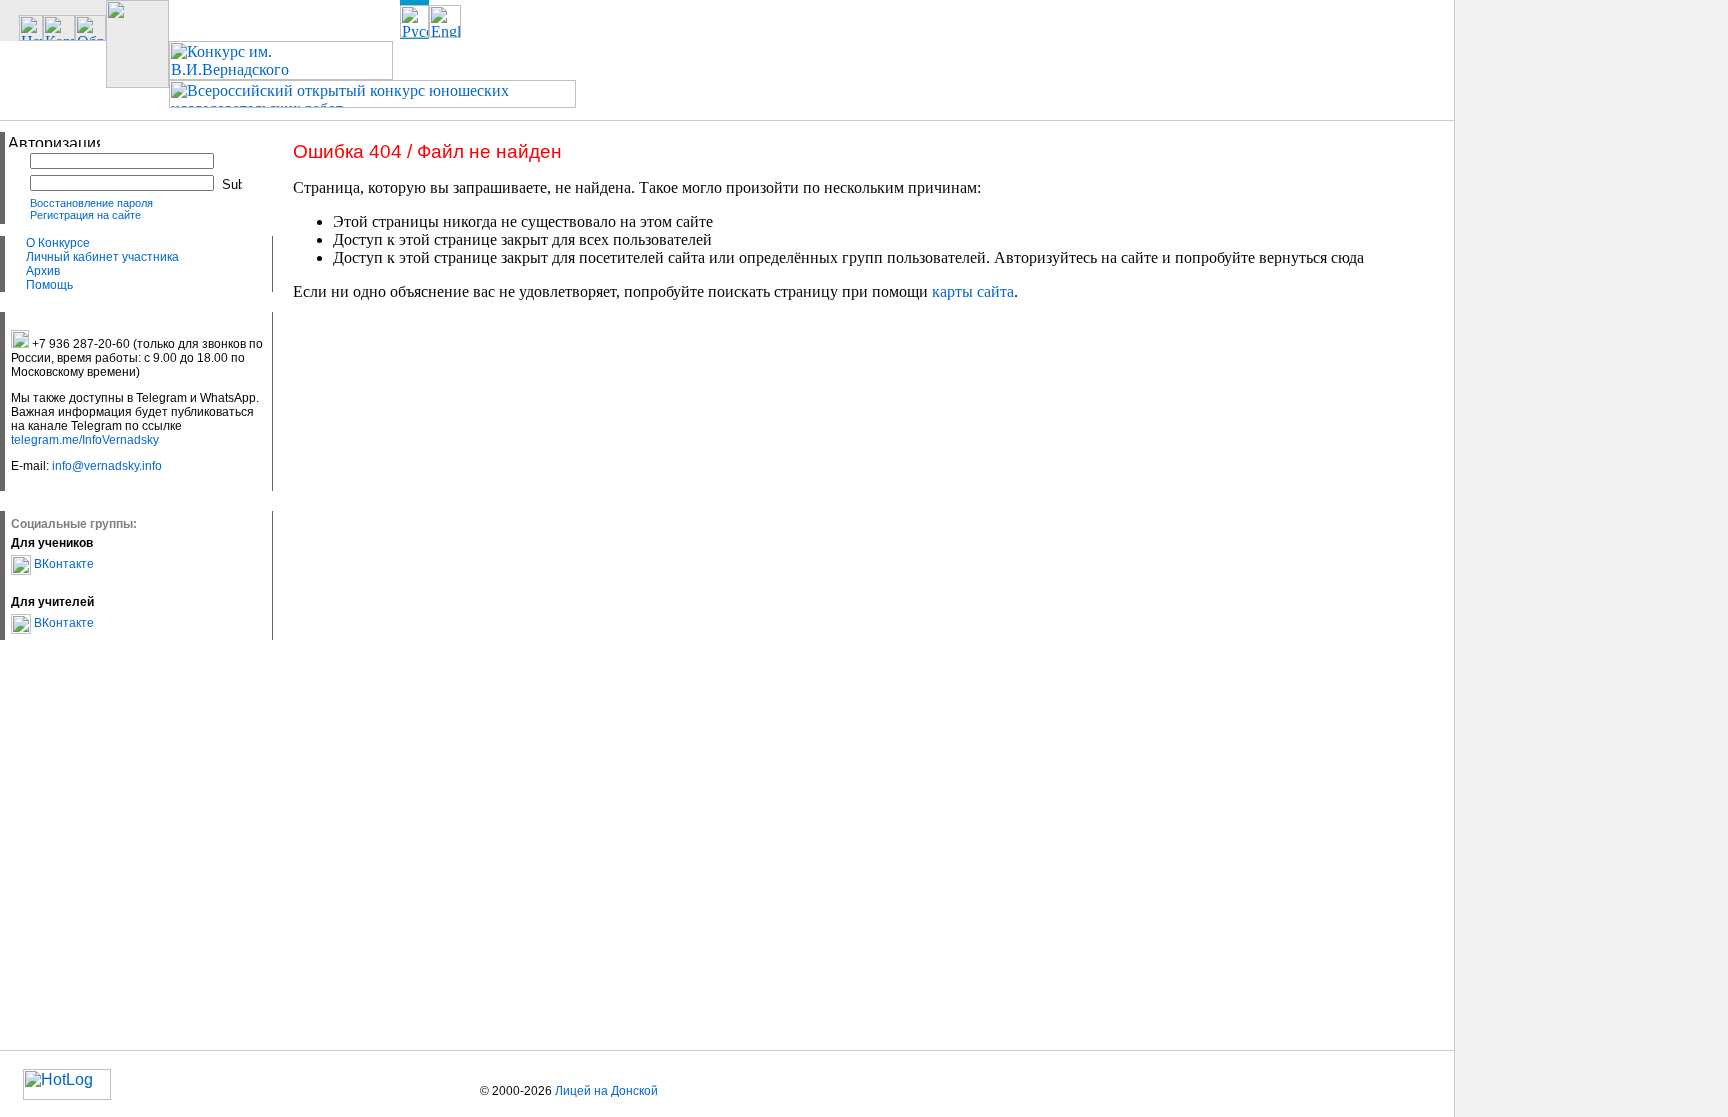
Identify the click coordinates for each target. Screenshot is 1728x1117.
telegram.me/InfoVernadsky (85, 440)
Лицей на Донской (606, 1091)
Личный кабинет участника (102, 257)
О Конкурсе (58, 243)
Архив (43, 271)
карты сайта (973, 291)
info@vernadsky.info (107, 466)
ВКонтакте (62, 564)
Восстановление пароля (91, 203)
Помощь (49, 285)
